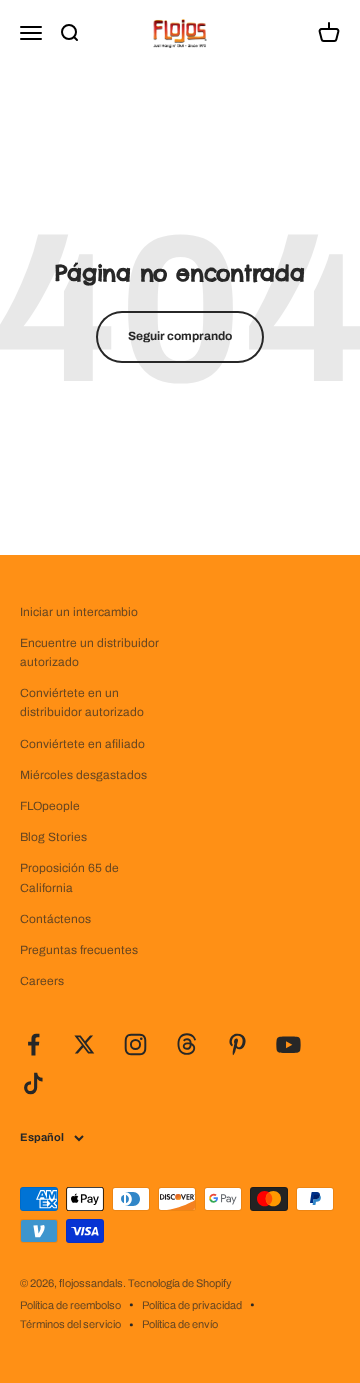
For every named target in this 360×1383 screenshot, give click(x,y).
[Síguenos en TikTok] (33, 1083)
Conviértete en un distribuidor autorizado (82, 702)
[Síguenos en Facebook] (33, 1044)
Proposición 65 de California (69, 877)
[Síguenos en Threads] (186, 1044)
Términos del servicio (70, 1324)
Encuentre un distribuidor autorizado (89, 652)
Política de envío (180, 1324)
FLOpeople (50, 806)
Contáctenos (55, 919)
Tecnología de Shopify (180, 1283)
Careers (42, 981)
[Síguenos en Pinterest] (237, 1044)
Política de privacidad (192, 1305)
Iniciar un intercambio (79, 612)
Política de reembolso (70, 1305)
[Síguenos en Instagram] (135, 1044)
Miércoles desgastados (83, 775)
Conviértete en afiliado (82, 744)
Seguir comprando (180, 336)
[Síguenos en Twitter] (84, 1044)
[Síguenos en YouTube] (288, 1044)
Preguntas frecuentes (79, 950)
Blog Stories (53, 837)
